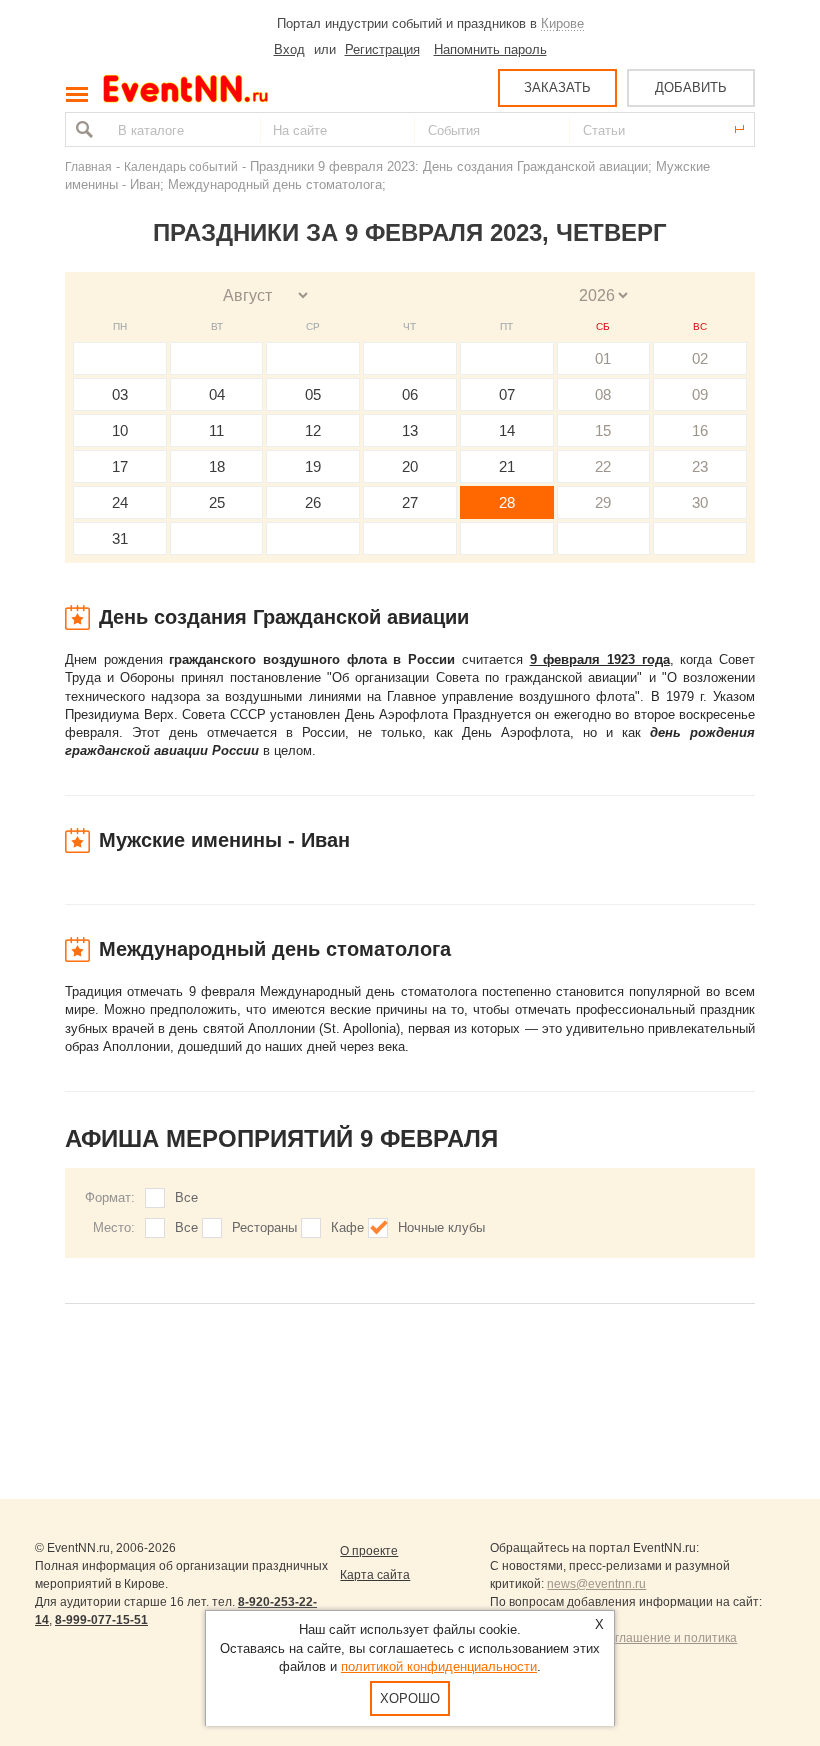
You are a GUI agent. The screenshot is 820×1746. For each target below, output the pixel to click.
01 (603, 358)
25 (217, 502)
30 (700, 502)
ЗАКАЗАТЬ (557, 87)
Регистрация (382, 49)
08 (603, 394)
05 (313, 394)
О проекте (369, 1551)
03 (120, 394)
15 (603, 430)
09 (700, 394)
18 (217, 466)
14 (507, 430)
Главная (88, 166)
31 (120, 538)
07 (507, 394)
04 (217, 394)
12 (313, 430)
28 (507, 502)
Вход (289, 49)
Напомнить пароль (490, 49)
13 (410, 430)
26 (313, 502)
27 (410, 502)
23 (700, 466)
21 (507, 466)
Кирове (562, 23)
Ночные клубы (441, 1227)
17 (120, 466)
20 (410, 466)
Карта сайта (375, 1575)
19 (313, 466)
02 (700, 358)
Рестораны (264, 1227)
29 (603, 502)
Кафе (347, 1227)
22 (603, 466)
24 (120, 502)
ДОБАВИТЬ (691, 87)
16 (700, 430)
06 (410, 394)
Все (186, 1197)
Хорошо (410, 1698)
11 (216, 430)
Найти (82, 129)
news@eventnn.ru (596, 1584)
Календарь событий (181, 166)
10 (120, 430)
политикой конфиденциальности (439, 1666)
